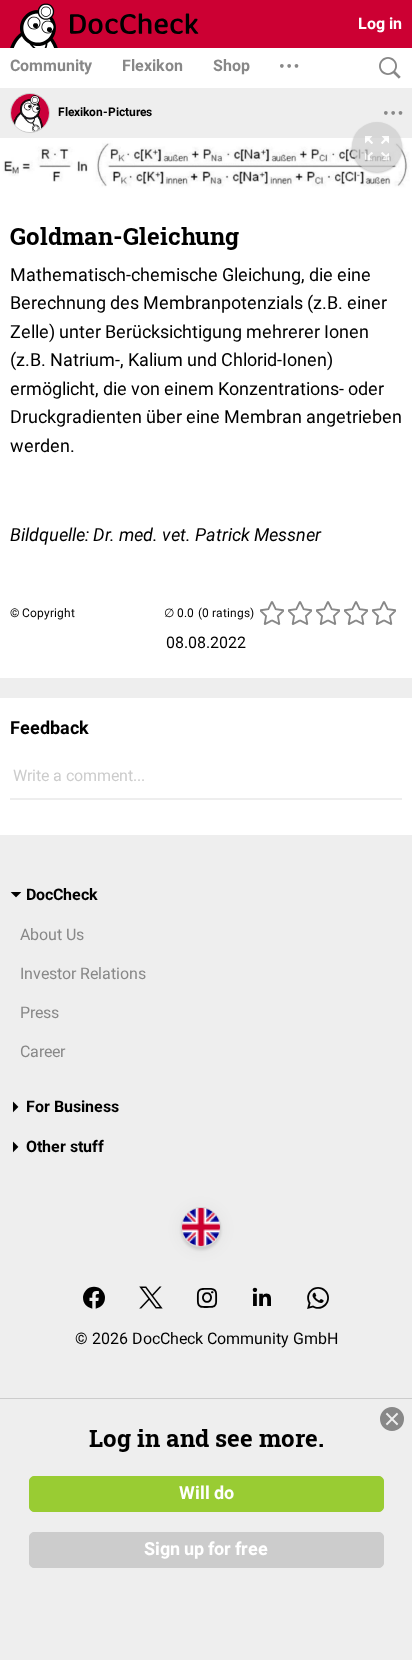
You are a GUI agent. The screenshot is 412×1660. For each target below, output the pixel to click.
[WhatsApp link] (318, 1299)
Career (42, 1051)
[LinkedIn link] (262, 1299)
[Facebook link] (94, 1299)
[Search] (385, 68)
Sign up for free (206, 1549)
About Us (52, 934)
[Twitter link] (151, 1299)
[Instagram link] (207, 1299)
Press (39, 1012)
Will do (206, 1493)
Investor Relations (83, 973)
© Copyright (42, 613)
